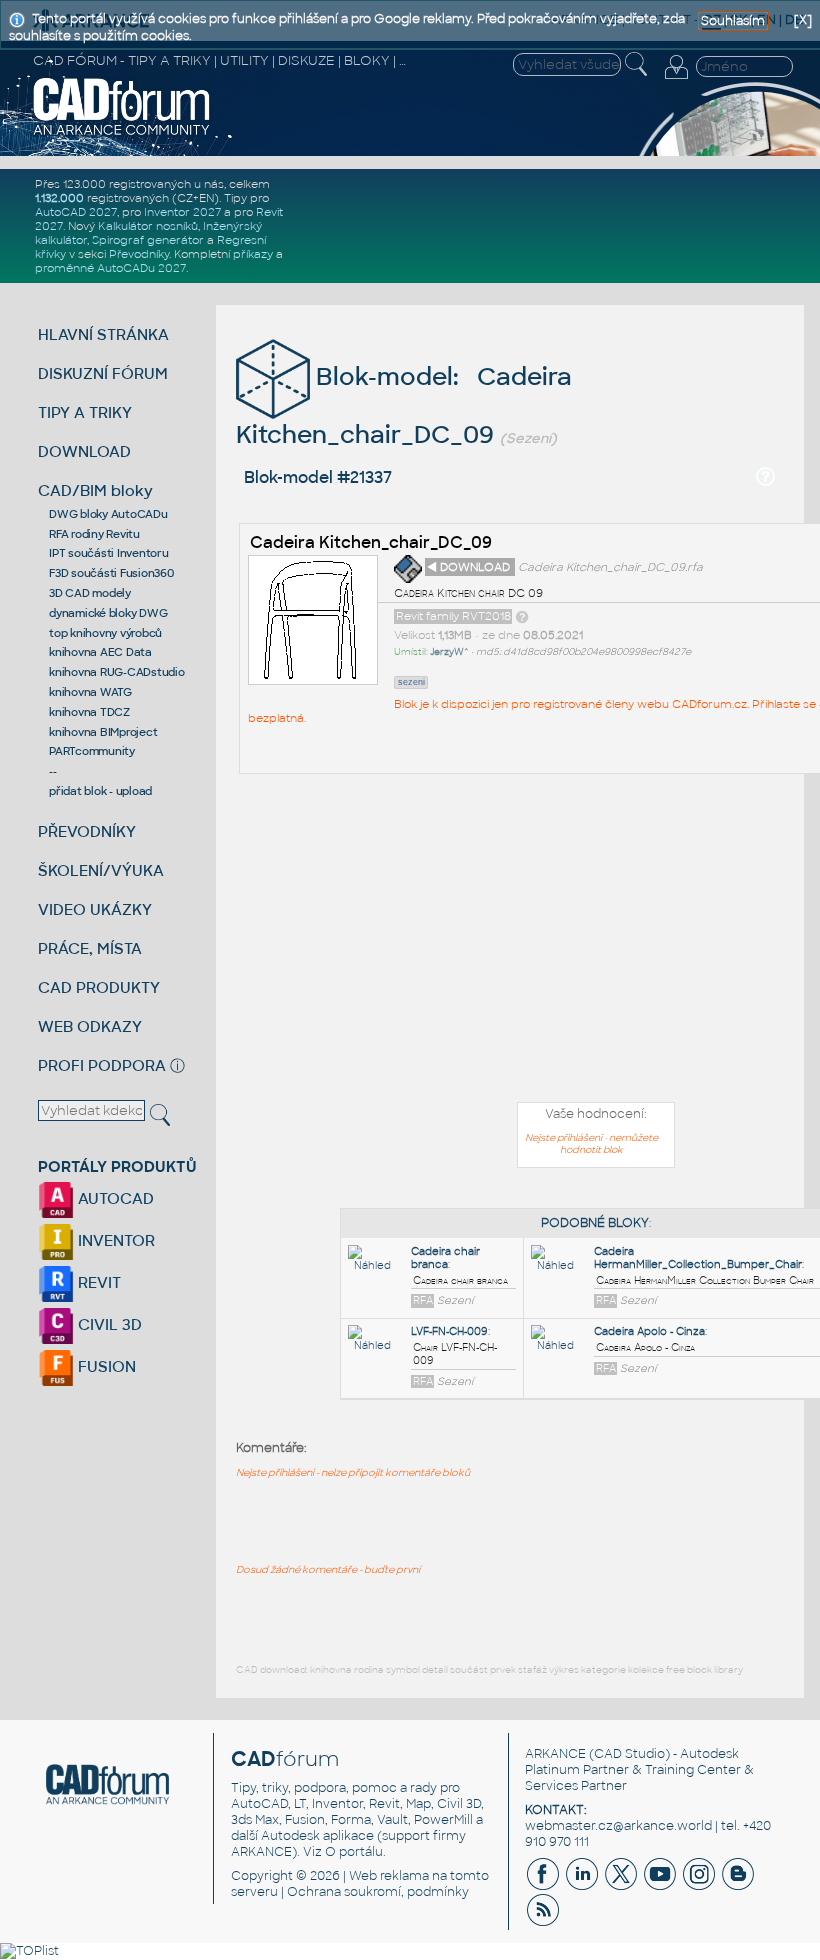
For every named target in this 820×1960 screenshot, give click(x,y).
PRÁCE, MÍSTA (90, 948)
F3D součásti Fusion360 (111, 573)
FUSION (105, 1366)
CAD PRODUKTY (99, 987)
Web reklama (389, 1876)
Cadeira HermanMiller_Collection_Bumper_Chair (698, 1258)
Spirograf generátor (148, 240)
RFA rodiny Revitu (94, 534)
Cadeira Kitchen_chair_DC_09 (371, 542)
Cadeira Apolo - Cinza (649, 1331)
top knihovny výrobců (105, 633)
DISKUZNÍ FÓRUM (103, 373)
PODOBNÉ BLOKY (595, 1223)
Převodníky (139, 254)
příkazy (253, 254)
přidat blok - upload (100, 791)
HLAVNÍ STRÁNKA (103, 334)
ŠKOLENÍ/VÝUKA (101, 870)
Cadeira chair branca (445, 1258)
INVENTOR (114, 1240)
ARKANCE (555, 1754)
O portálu (354, 1852)
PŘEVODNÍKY (87, 831)
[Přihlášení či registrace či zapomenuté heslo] (676, 79)
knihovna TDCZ (89, 712)
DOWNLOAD (84, 451)
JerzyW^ (449, 652)
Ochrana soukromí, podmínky (378, 1892)
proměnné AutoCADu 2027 (110, 268)
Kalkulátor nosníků (148, 226)
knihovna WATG (90, 692)
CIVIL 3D (108, 1324)
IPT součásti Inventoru (109, 553)
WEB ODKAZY (90, 1026)
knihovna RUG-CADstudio (117, 672)
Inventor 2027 (182, 212)
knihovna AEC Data (100, 652)
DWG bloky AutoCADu (108, 514)
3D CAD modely (90, 593)
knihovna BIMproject (103, 732)
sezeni (411, 682)
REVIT (97, 1282)
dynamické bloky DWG (108, 613)
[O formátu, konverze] (522, 616)
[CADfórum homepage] (122, 133)
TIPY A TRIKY (85, 412)
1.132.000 (59, 198)
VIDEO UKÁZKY (95, 909)
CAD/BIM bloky (95, 490)
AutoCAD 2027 (76, 212)
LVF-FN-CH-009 (449, 1331)
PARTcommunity (92, 751)
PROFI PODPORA (102, 1065)
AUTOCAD (114, 1198)
